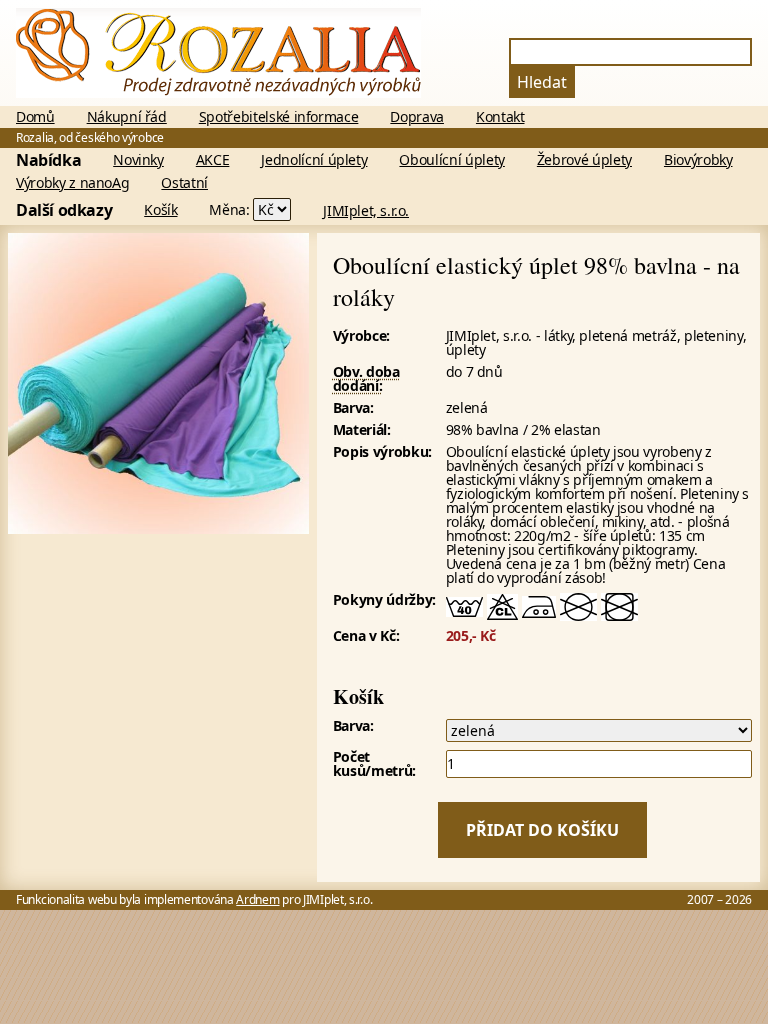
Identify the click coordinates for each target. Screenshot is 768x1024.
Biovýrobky (698, 160)
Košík (160, 210)
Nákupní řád (127, 117)
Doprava (417, 117)
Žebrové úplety (584, 160)
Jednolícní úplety (314, 160)
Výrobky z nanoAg (72, 183)
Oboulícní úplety (451, 160)
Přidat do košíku (542, 830)
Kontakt (500, 117)
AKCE (213, 160)
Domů (35, 117)
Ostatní (184, 183)
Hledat (542, 82)
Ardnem (257, 899)
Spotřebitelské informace (279, 117)
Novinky (138, 160)
